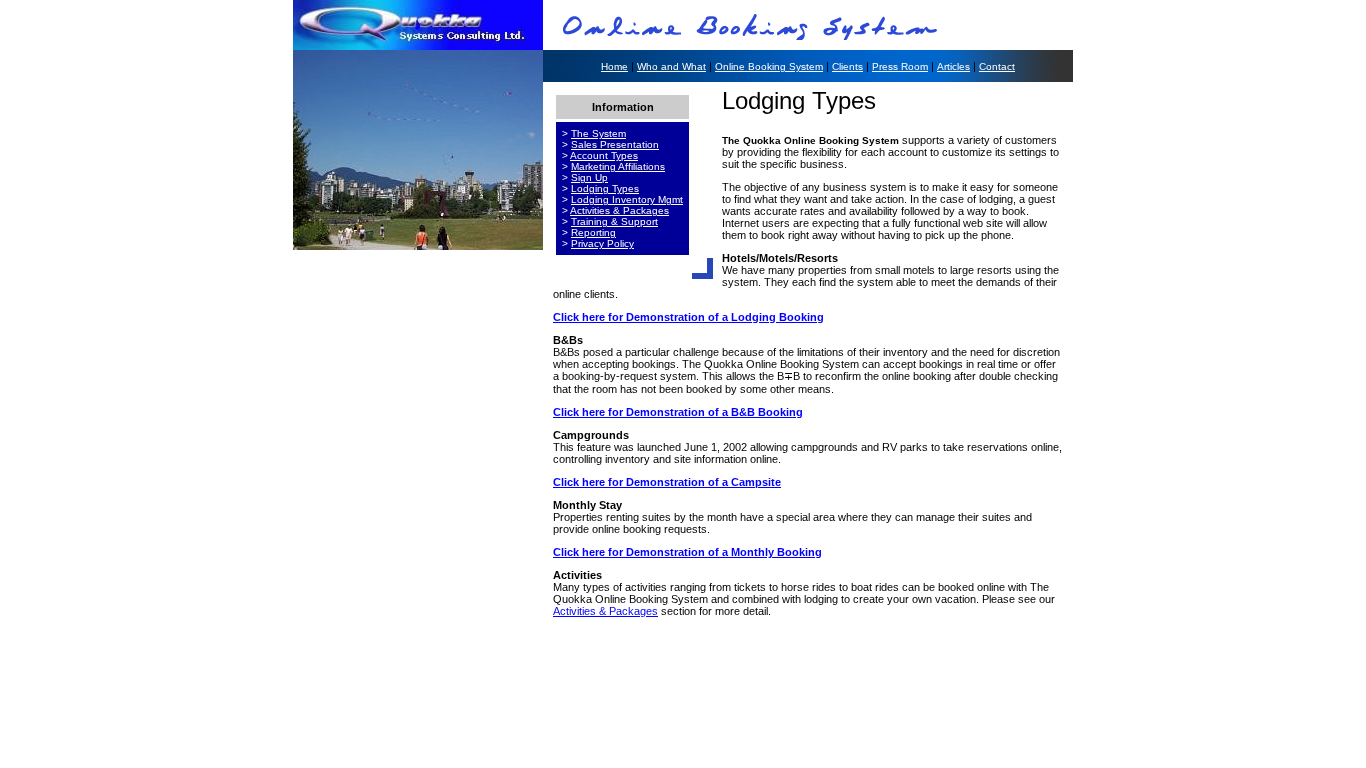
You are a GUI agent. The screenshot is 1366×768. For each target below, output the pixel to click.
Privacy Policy (602, 243)
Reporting (593, 232)
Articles (953, 66)
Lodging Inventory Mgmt (627, 199)
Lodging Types (605, 188)
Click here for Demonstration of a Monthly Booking (687, 552)
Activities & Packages (619, 210)
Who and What (671, 66)
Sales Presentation (615, 144)
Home (614, 66)
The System (598, 133)
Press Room (900, 66)
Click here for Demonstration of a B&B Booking (678, 412)
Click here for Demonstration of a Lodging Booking (688, 317)
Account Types (604, 155)
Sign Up (589, 177)
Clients (847, 66)
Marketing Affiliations (618, 166)
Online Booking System (769, 66)
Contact (997, 66)
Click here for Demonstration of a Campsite (667, 482)
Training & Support (614, 221)
